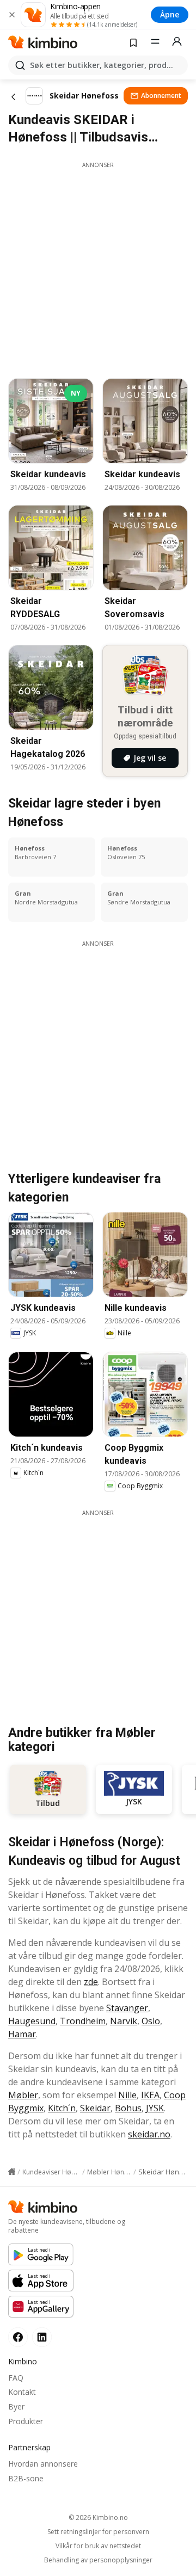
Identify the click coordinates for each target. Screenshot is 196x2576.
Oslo (151, 2021)
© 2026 (98, 2518)
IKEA (150, 2095)
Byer (16, 2406)
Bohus (128, 2108)
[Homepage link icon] (12, 2172)
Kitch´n (62, 2108)
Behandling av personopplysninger (98, 2560)
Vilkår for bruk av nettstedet (98, 2546)
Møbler (23, 2095)
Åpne (170, 14)
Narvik (124, 2021)
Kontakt (22, 2392)
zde (91, 1982)
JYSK (155, 2108)
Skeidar (95, 2108)
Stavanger (127, 2008)
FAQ (16, 2378)
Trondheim (83, 2021)
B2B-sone (26, 2478)
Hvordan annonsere (43, 2464)
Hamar (22, 2034)
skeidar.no (149, 2134)
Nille (127, 2095)
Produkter (26, 2421)
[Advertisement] (98, 267)
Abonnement (161, 95)
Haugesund (32, 2021)
